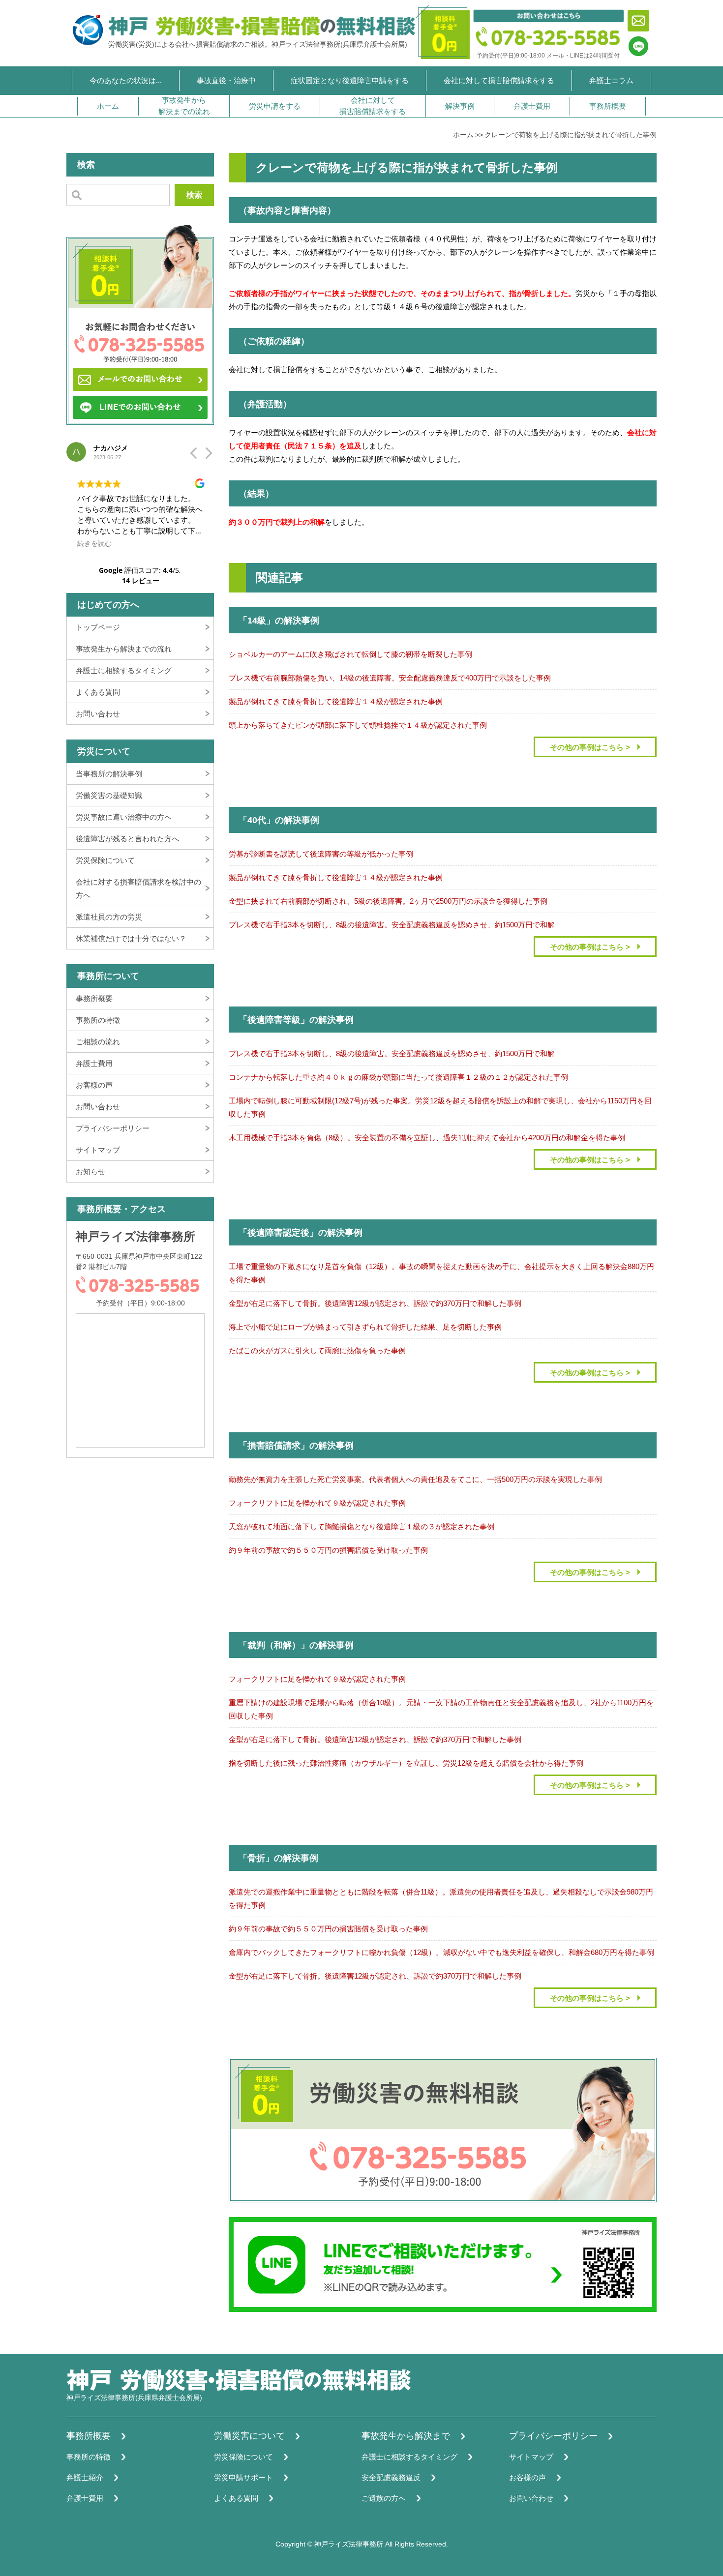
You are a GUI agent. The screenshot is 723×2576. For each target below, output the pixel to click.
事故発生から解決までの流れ (184, 106)
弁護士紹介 (85, 2477)
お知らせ (90, 1171)
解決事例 (460, 106)
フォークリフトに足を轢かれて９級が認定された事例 (317, 1503)
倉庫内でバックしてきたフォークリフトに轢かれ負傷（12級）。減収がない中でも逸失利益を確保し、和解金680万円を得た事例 (441, 1952)
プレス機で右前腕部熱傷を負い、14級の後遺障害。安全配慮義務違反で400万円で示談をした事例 (390, 678)
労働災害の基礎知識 (109, 795)
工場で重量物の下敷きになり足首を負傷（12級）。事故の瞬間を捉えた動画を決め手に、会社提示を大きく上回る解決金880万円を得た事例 (441, 1273)
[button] (208, 456)
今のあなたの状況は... (126, 80)
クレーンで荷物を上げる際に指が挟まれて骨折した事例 (571, 135)
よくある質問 (98, 692)
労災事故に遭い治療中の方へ (124, 817)
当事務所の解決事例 (109, 774)
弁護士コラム (611, 80)
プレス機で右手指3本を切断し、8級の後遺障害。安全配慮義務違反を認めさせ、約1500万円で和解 (392, 925)
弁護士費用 (532, 106)
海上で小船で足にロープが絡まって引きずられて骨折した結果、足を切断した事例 (365, 1327)
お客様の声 (94, 1085)
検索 (194, 195)
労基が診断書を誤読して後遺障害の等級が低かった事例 (321, 854)
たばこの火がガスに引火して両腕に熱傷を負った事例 (317, 1350)
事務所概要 (608, 106)
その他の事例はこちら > (590, 747)
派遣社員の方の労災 (109, 917)
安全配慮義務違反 (391, 2477)
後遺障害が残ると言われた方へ (127, 839)
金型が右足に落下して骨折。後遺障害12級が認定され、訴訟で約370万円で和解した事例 (375, 1303)
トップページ (98, 627)
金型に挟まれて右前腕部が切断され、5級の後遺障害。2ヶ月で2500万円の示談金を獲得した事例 (388, 901)
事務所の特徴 (98, 1020)
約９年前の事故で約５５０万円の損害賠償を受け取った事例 (328, 1550)
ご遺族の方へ (384, 2498)
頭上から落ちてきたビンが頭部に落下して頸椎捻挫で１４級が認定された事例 (358, 725)
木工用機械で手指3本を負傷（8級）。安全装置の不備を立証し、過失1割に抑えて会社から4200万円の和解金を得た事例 (427, 1138)
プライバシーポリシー (113, 1128)
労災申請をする (275, 106)
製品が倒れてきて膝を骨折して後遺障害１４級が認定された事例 (336, 701)
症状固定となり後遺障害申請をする (350, 80)
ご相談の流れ (98, 1042)
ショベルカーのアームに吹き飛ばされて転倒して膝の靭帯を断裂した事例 (350, 654)
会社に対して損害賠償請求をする (499, 80)
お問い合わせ (98, 714)
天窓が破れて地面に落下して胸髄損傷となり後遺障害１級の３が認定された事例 (361, 1526)
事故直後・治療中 (226, 80)
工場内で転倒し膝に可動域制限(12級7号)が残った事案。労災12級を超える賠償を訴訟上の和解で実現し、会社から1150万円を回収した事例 (440, 1107)
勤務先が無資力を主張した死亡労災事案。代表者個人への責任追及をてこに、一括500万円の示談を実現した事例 (415, 1479)
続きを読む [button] (94, 543)
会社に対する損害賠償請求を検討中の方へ (138, 888)
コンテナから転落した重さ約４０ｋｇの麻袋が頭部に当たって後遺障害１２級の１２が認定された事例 (398, 1077)
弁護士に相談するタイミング (124, 670)
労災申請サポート (243, 2477)
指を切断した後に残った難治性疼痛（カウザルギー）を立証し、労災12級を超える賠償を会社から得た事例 (406, 1763)
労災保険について (105, 860)
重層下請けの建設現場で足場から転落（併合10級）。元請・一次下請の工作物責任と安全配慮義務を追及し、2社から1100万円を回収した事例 (441, 1709)
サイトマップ (98, 1150)
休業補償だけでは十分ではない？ (131, 938)
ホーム (108, 106)
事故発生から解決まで (406, 2436)
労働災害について (249, 2436)
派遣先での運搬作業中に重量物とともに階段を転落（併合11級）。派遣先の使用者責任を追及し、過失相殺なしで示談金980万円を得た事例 (441, 1898)
